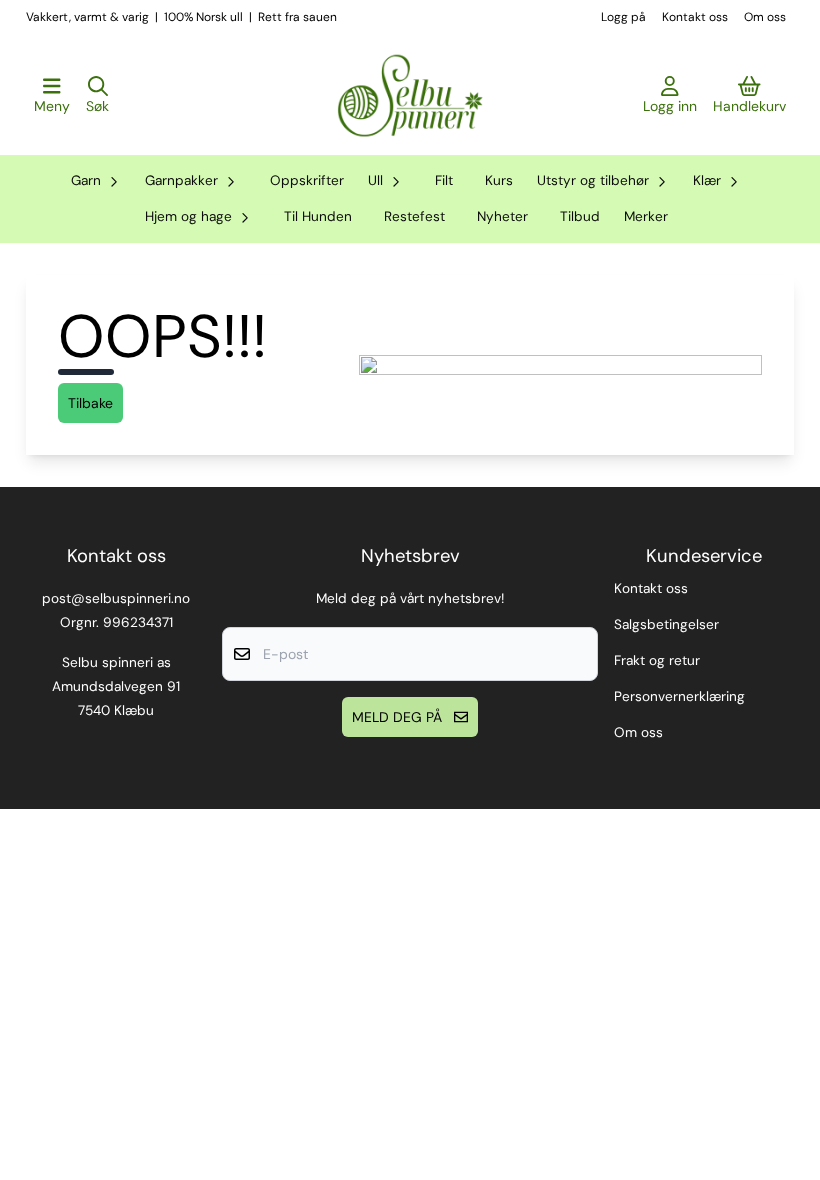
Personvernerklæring (679, 696)
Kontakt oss (695, 17)
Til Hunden (318, 216)
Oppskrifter (307, 180)
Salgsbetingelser (666, 624)
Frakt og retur (657, 660)
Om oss (765, 17)
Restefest (414, 216)
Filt (444, 180)
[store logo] (410, 96)
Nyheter (502, 216)
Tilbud (580, 216)
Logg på (623, 17)
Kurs (499, 180)
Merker (646, 216)
